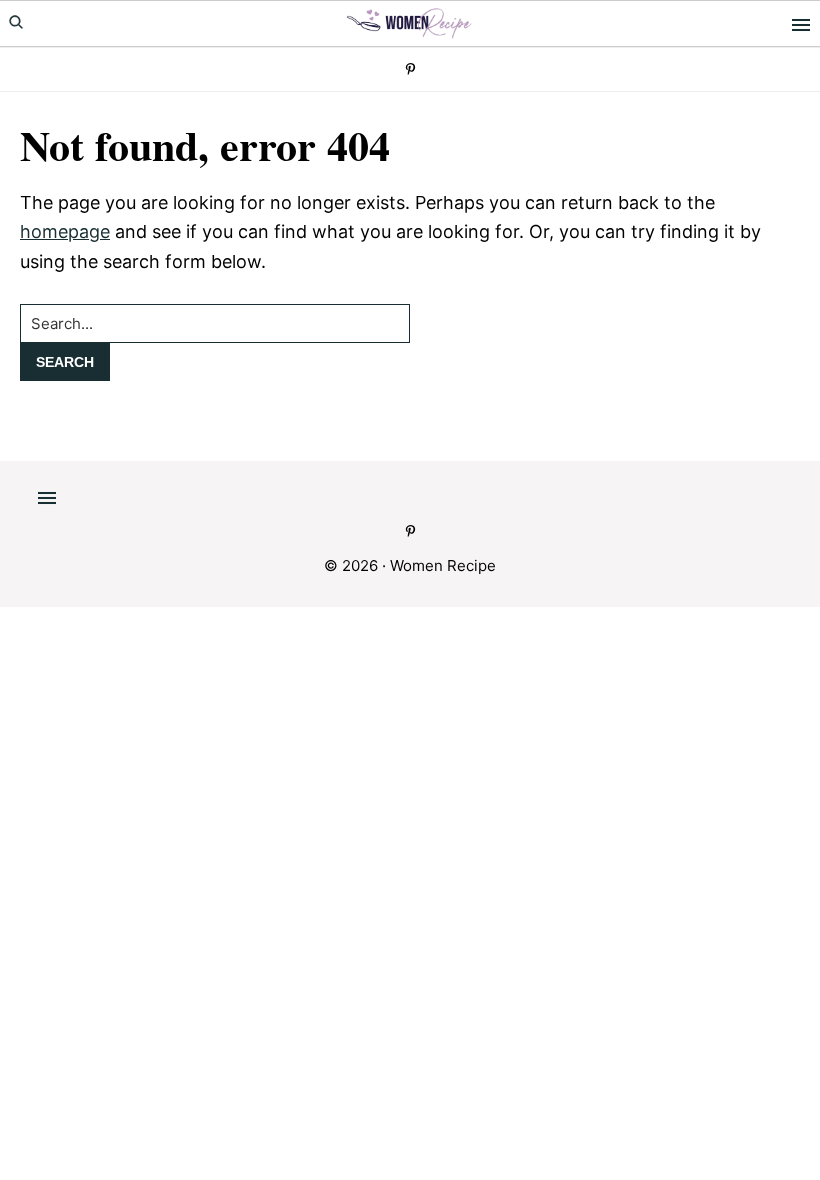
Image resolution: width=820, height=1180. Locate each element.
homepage (65, 231)
